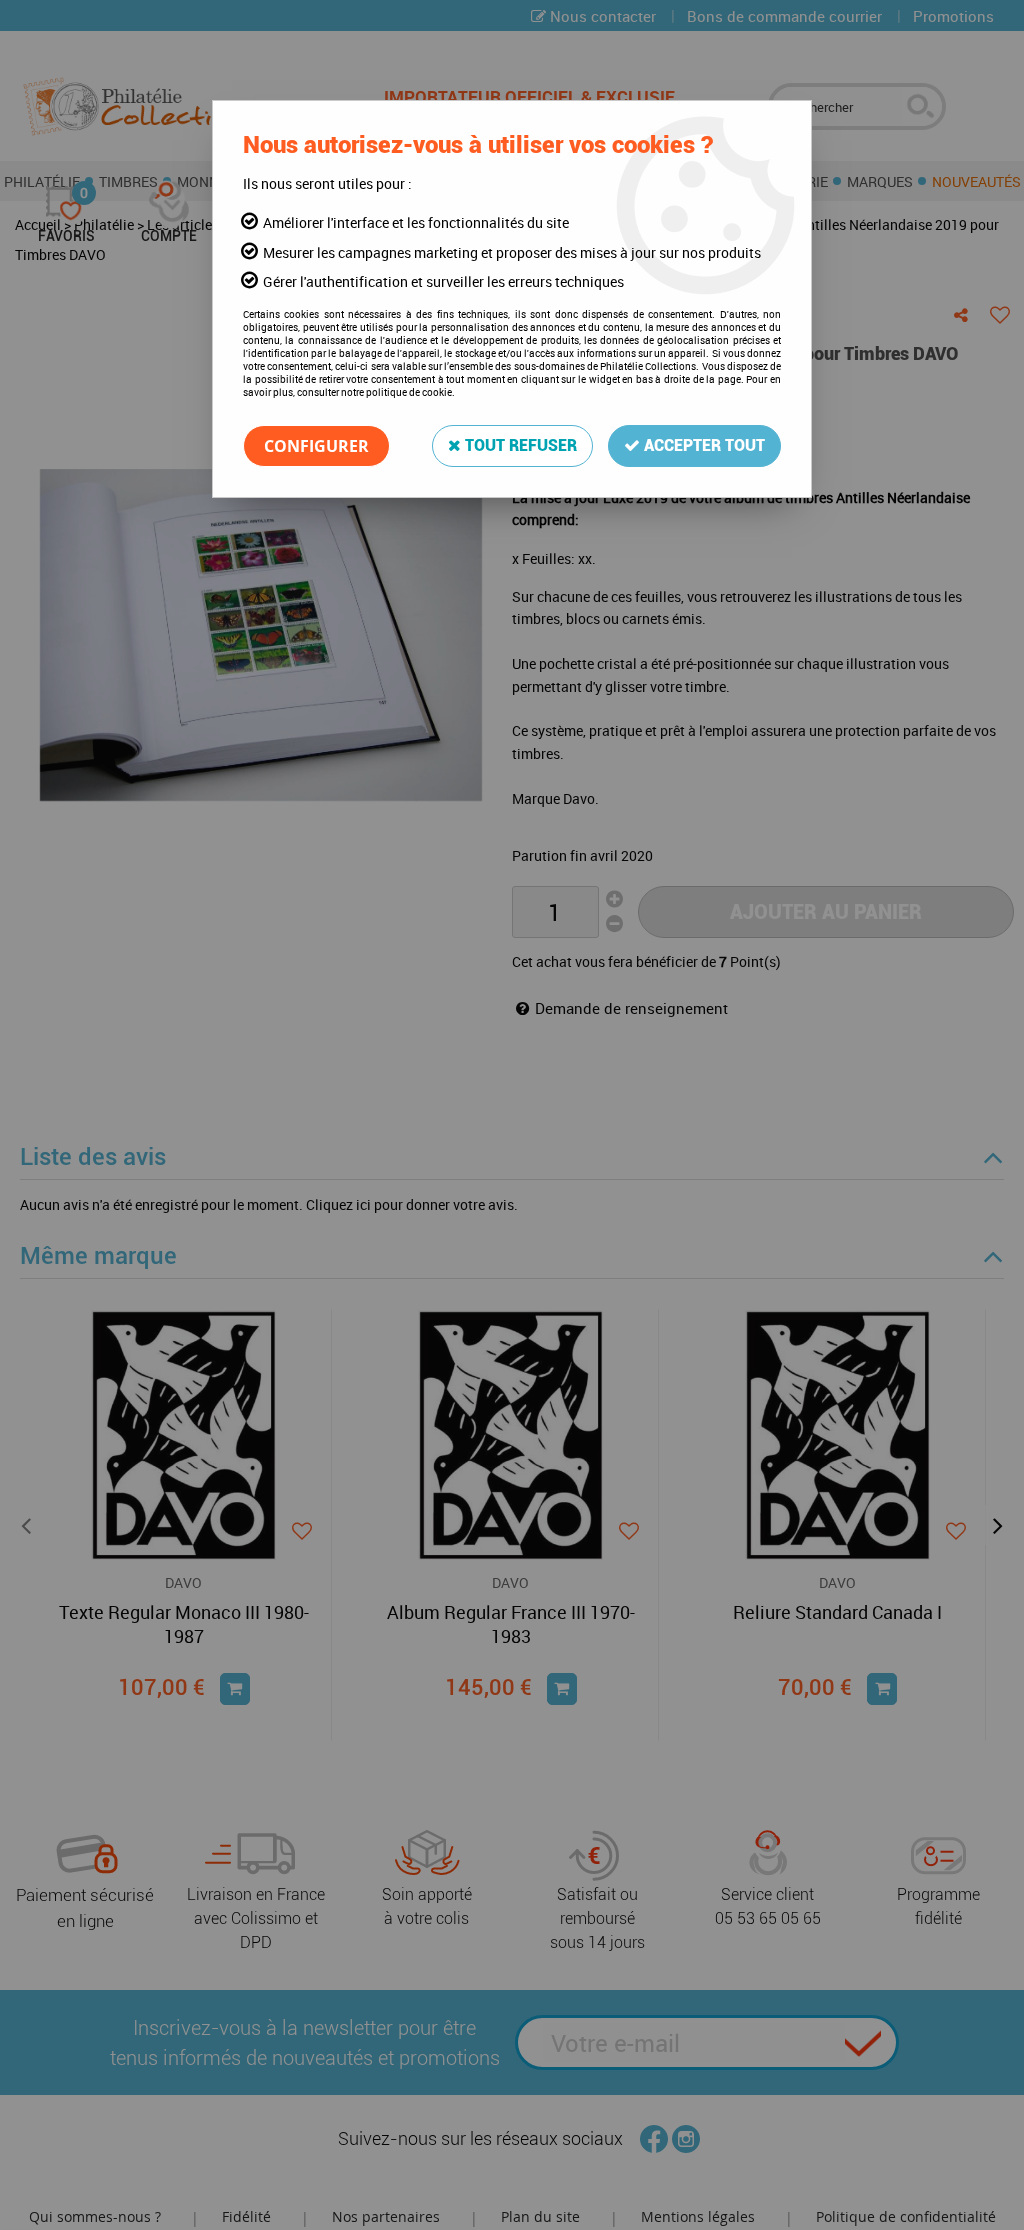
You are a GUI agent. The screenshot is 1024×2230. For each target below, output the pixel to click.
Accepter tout (702, 445)
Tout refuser (519, 445)
